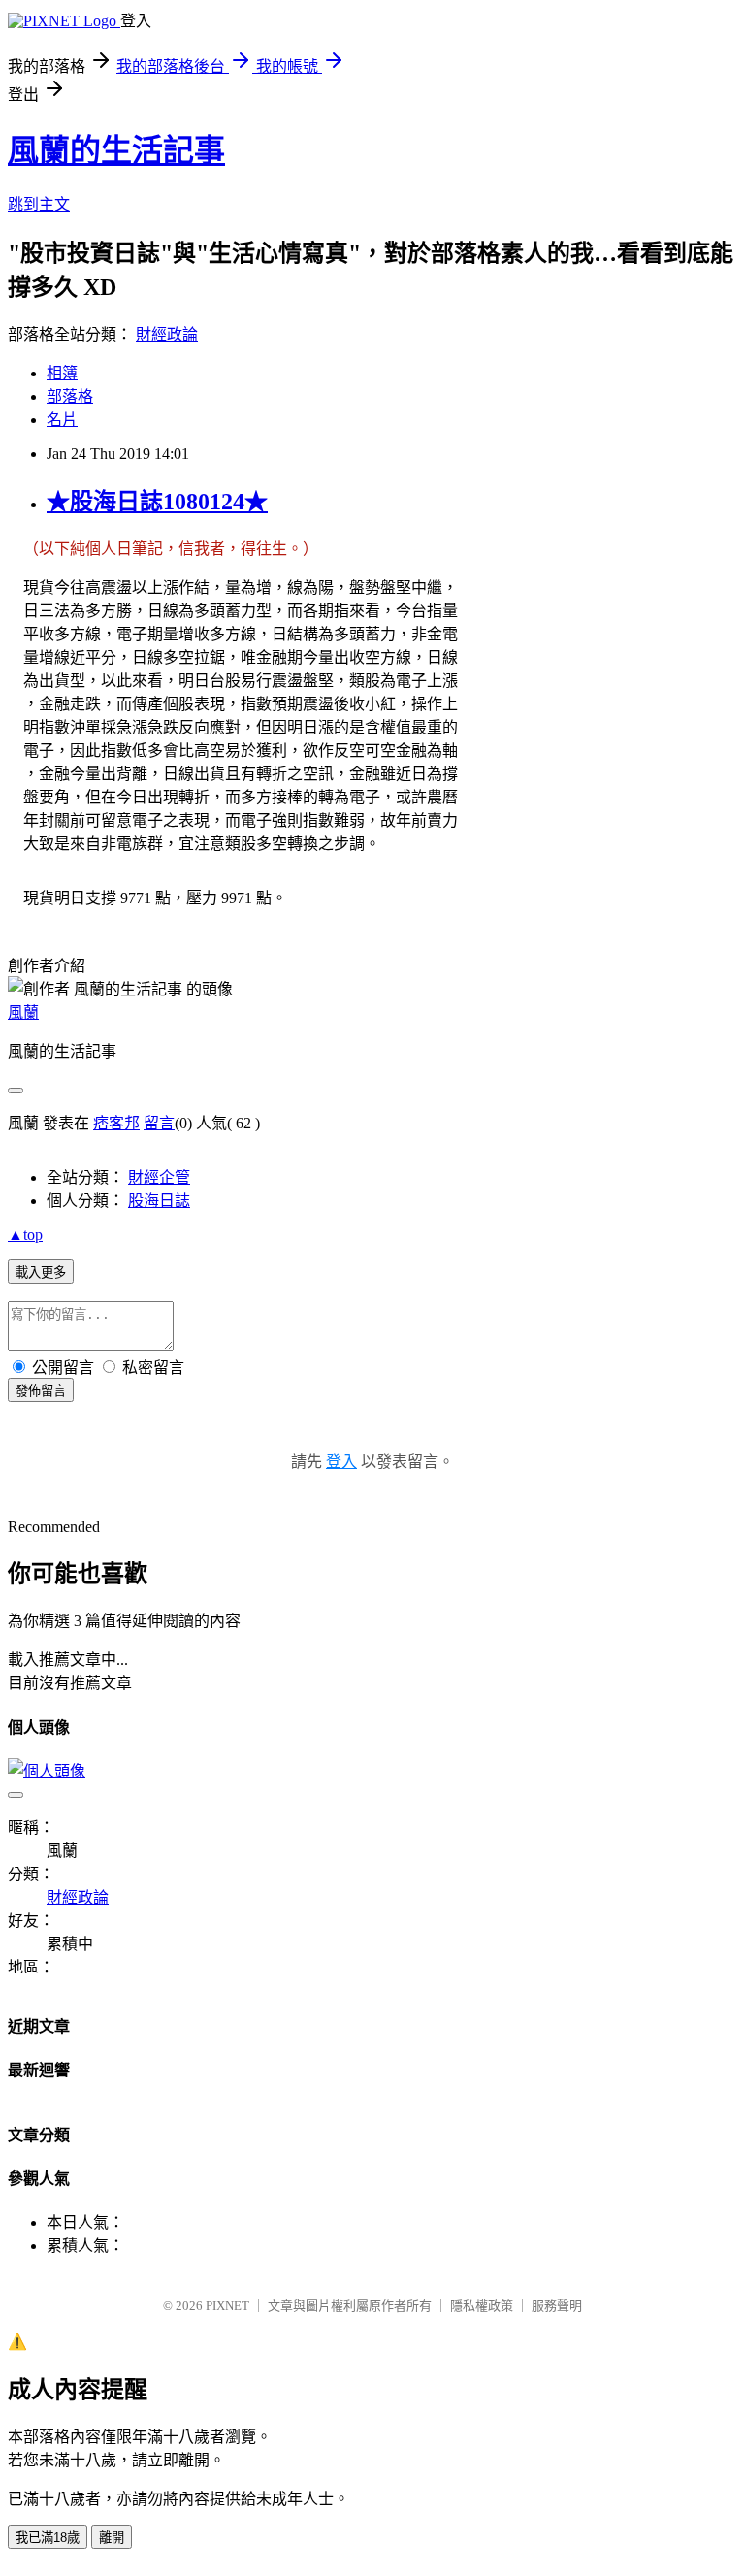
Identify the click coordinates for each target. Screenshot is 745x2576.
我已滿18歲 (48, 2538)
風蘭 (23, 1012)
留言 (159, 1123)
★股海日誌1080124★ (157, 502)
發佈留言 (41, 1391)
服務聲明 (557, 2306)
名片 (62, 420)
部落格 (70, 396)
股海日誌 (159, 1201)
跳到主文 (39, 204)
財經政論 (167, 334)
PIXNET (227, 2306)
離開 (112, 2538)
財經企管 (159, 1177)
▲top (25, 1235)
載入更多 (41, 1272)
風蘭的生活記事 (116, 150)
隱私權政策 (482, 2306)
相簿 (62, 373)
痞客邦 (116, 1123)
